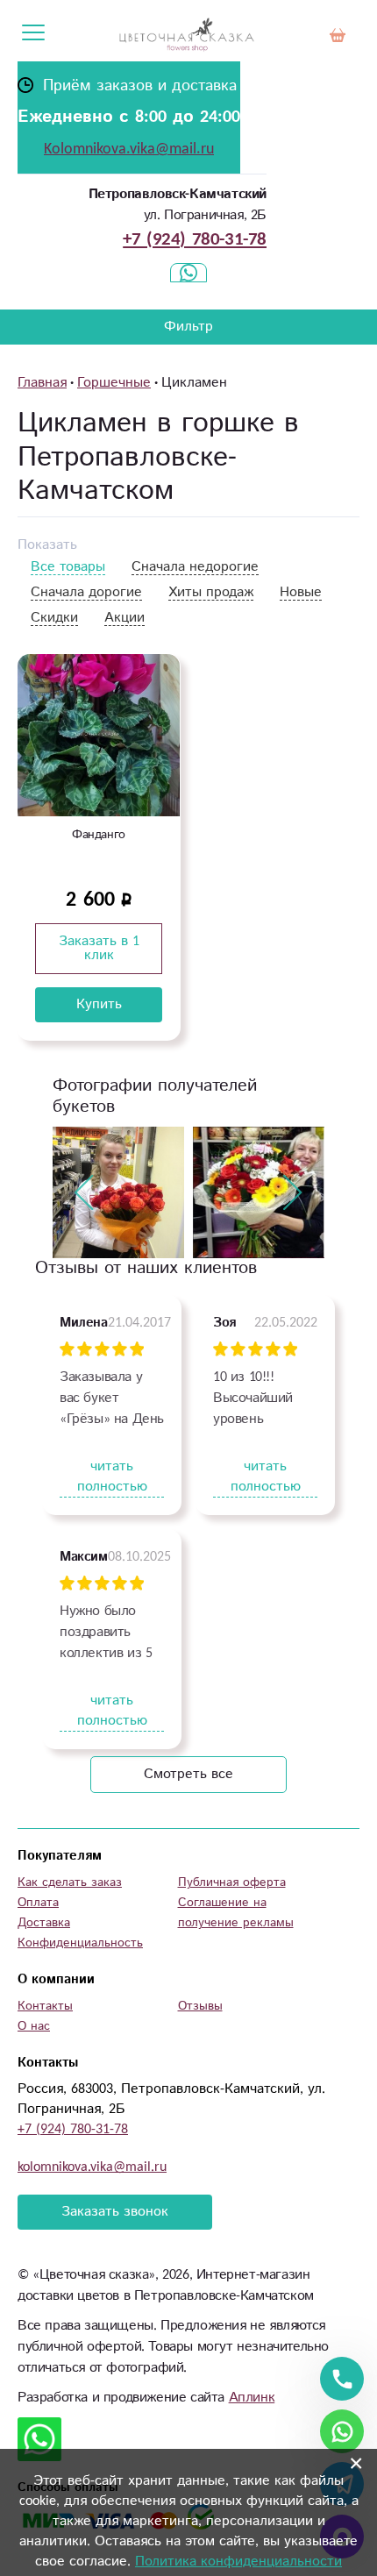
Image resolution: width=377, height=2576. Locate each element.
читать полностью (112, 1477)
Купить (99, 1004)
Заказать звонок (115, 2212)
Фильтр (188, 327)
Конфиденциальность (80, 1943)
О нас (34, 2026)
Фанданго (99, 835)
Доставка (44, 1923)
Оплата (38, 1903)
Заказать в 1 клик (99, 948)
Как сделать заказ (70, 1882)
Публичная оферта (232, 1882)
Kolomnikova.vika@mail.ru (129, 149)
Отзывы (200, 2006)
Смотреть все (188, 1774)
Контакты (45, 2006)
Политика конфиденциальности (238, 2562)
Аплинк (252, 2398)
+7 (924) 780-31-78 (195, 239)
